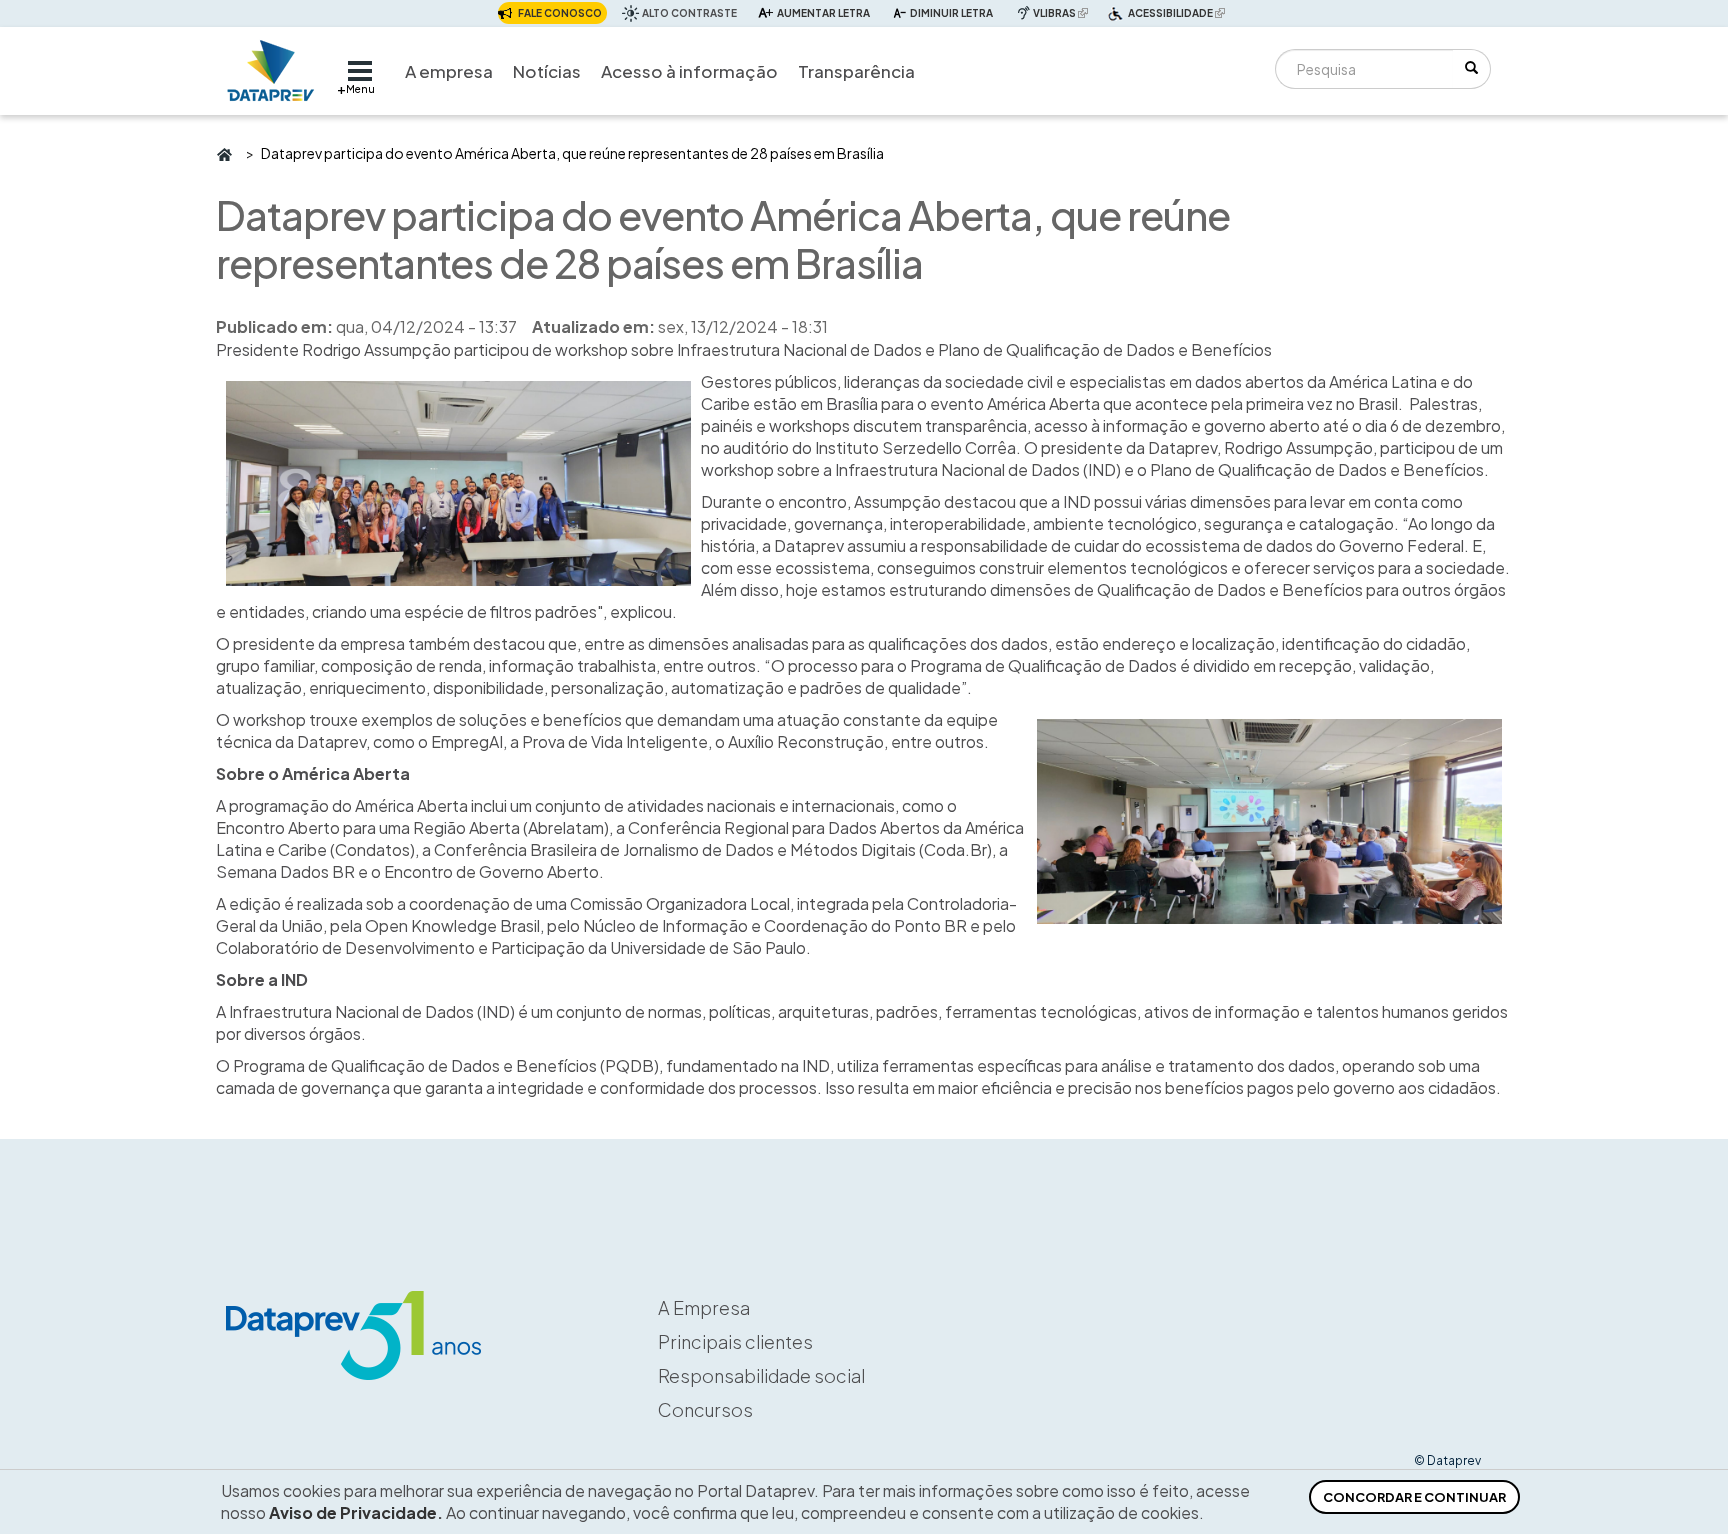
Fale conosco (560, 13)
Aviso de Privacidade (353, 1512)
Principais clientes (735, 1341)
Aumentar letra (823, 13)
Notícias (547, 71)
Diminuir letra (951, 13)
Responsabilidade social (761, 1375)
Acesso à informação (689, 71)
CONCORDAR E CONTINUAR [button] (1414, 1497)
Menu (360, 89)
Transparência (856, 71)
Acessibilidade (1179, 15)
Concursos (705, 1409)
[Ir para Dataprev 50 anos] (271, 65)
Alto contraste (689, 13)
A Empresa (704, 1307)
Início (223, 153)
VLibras (1063, 12)
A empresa (449, 71)
